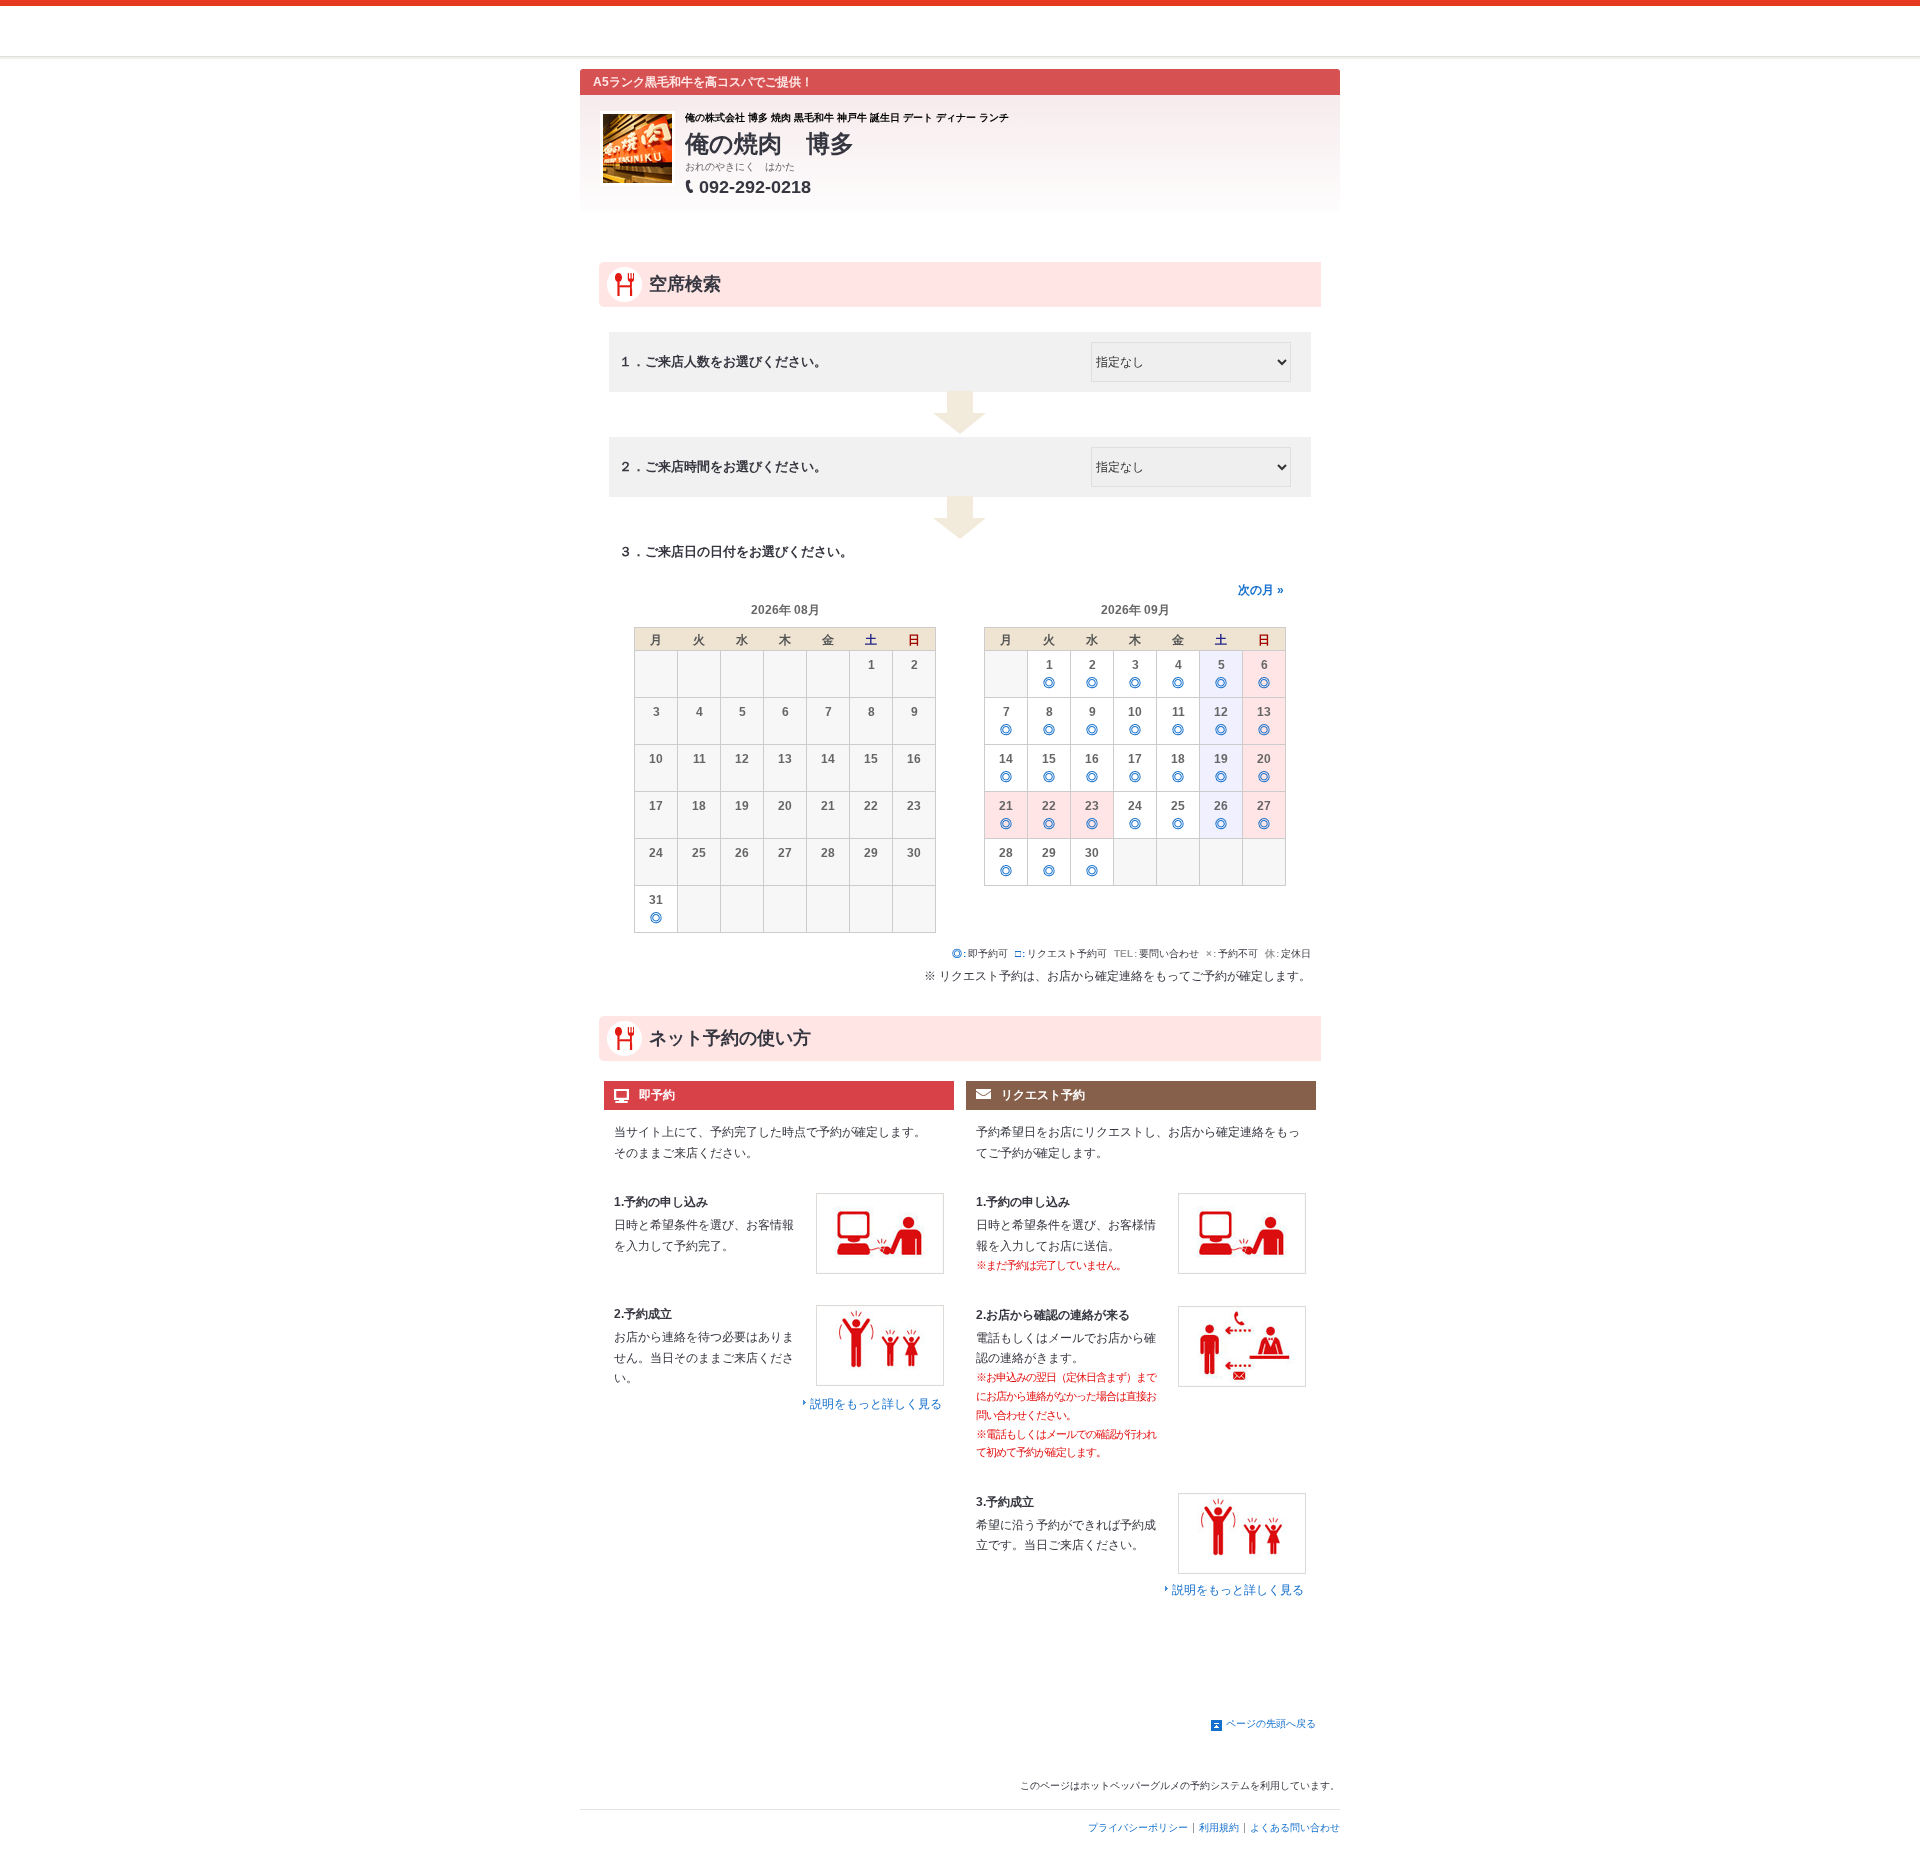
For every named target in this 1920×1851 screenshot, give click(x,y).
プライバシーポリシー (1138, 1827)
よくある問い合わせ (1295, 1827)
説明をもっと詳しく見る (876, 1404)
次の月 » (1261, 590)
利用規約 (1219, 1827)
